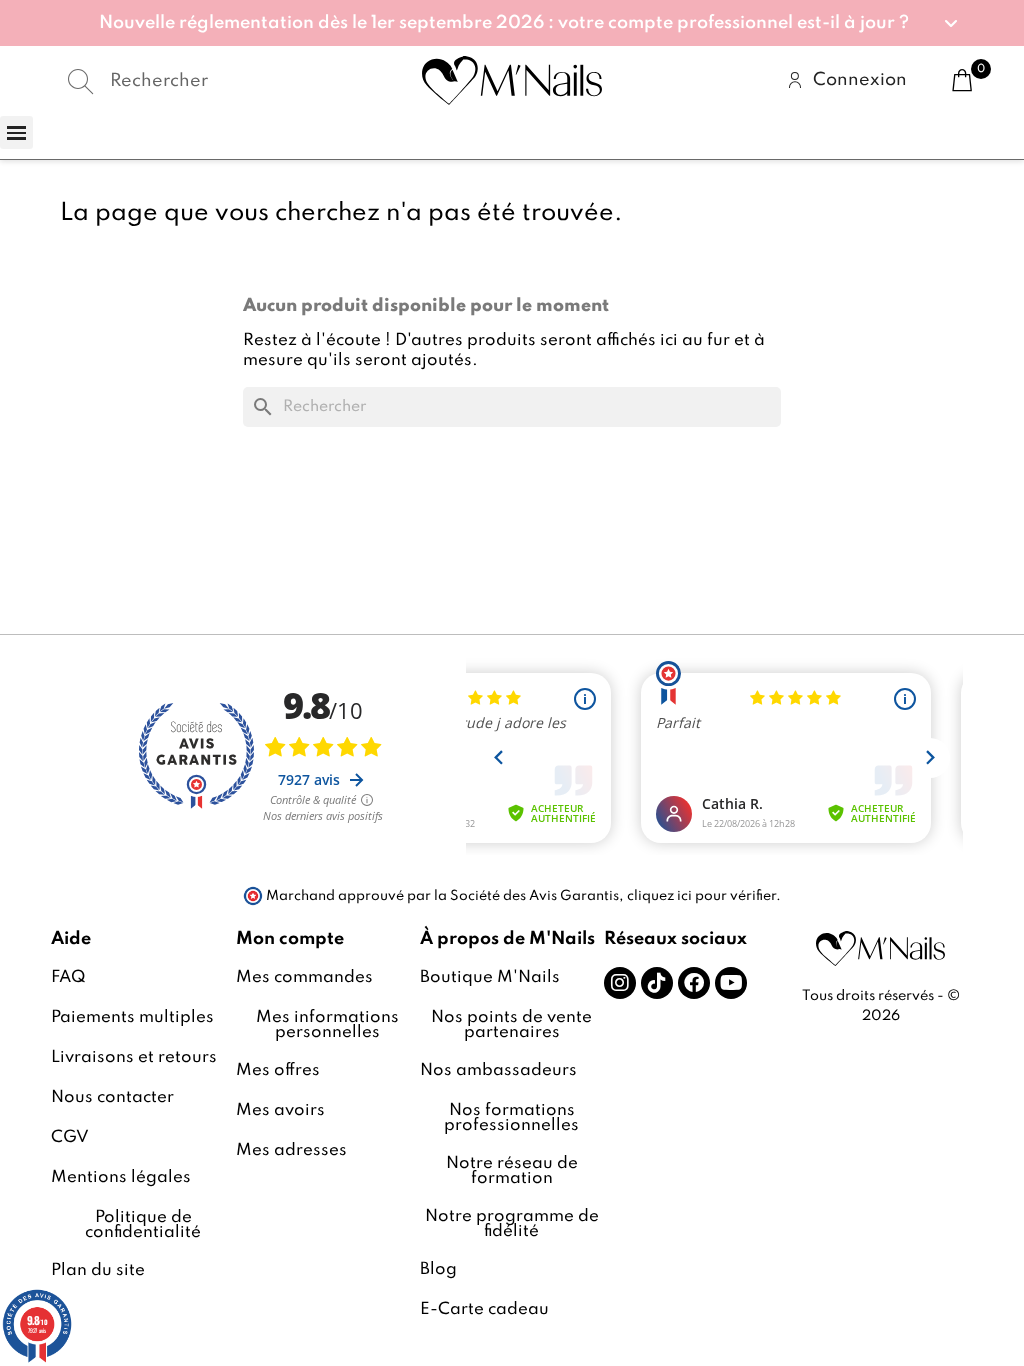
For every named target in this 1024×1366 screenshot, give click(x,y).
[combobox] (205, 81)
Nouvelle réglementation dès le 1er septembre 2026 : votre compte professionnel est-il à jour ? (504, 23)
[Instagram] (620, 983)
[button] (512, 23)
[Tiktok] (657, 983)
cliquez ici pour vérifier (701, 896)
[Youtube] (731, 983)
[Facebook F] (694, 983)
